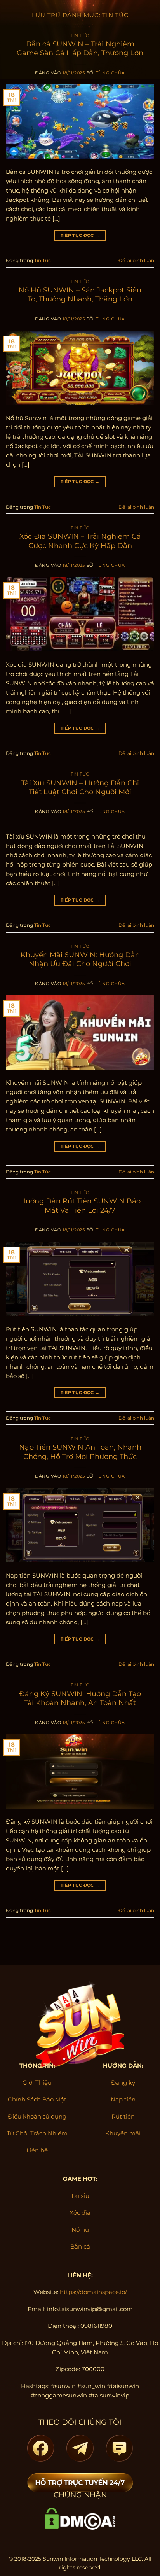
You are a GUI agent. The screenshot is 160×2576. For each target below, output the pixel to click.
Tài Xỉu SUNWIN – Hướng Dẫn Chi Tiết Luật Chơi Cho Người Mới (80, 787)
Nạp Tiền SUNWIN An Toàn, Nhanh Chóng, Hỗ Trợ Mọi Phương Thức (80, 1452)
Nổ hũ (80, 2230)
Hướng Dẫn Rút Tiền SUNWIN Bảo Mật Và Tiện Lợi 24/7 (80, 1206)
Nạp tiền (123, 2099)
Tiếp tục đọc (80, 235)
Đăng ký (123, 2083)
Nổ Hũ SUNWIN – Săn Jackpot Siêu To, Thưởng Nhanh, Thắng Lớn (80, 295)
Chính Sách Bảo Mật (37, 2099)
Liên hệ (37, 2150)
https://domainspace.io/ (93, 2292)
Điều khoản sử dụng (37, 2116)
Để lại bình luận (136, 260)
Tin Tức (80, 36)
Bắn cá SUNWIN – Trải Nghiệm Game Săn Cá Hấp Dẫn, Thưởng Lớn (80, 48)
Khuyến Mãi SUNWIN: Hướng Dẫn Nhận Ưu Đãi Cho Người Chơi (80, 959)
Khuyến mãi (123, 2133)
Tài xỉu (80, 2196)
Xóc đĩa (80, 2213)
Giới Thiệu (37, 2083)
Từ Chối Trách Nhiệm (37, 2133)
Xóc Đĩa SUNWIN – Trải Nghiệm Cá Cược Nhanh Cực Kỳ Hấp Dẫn (80, 541)
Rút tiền (123, 2116)
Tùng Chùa (110, 73)
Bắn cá (80, 2246)
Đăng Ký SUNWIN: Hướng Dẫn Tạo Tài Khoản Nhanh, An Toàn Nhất (80, 1698)
